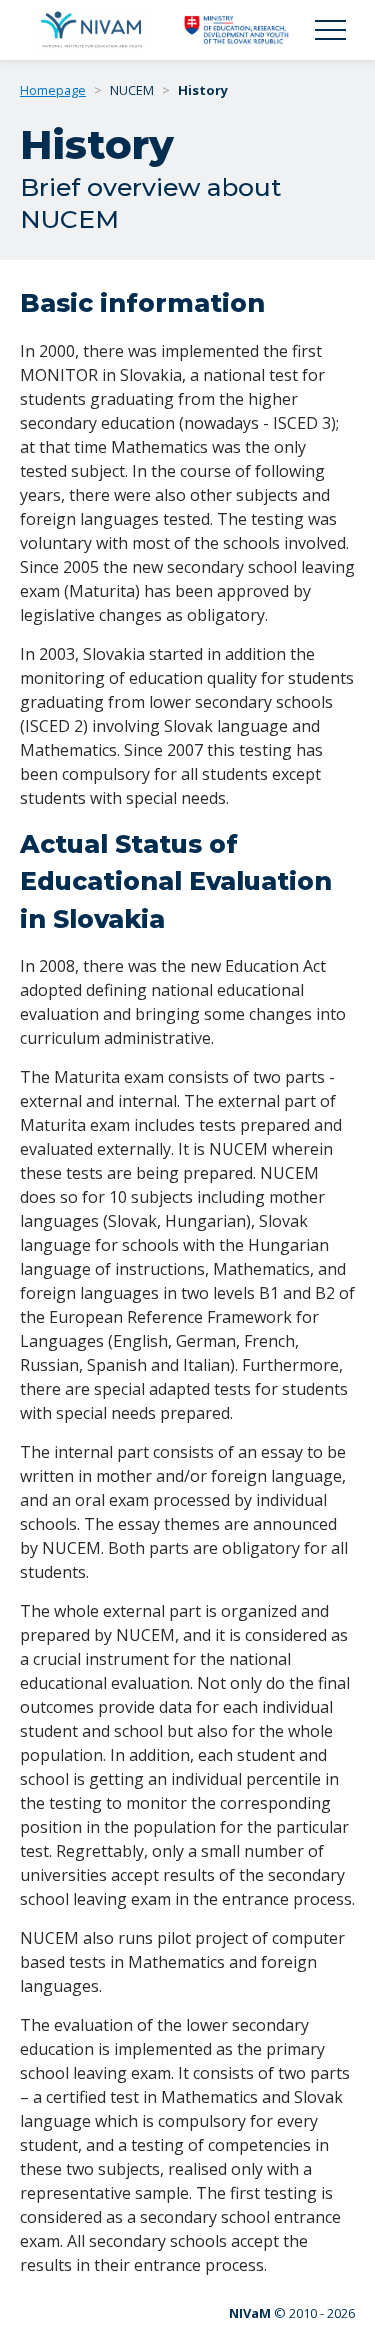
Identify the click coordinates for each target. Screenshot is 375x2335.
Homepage (53, 90)
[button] (330, 30)
